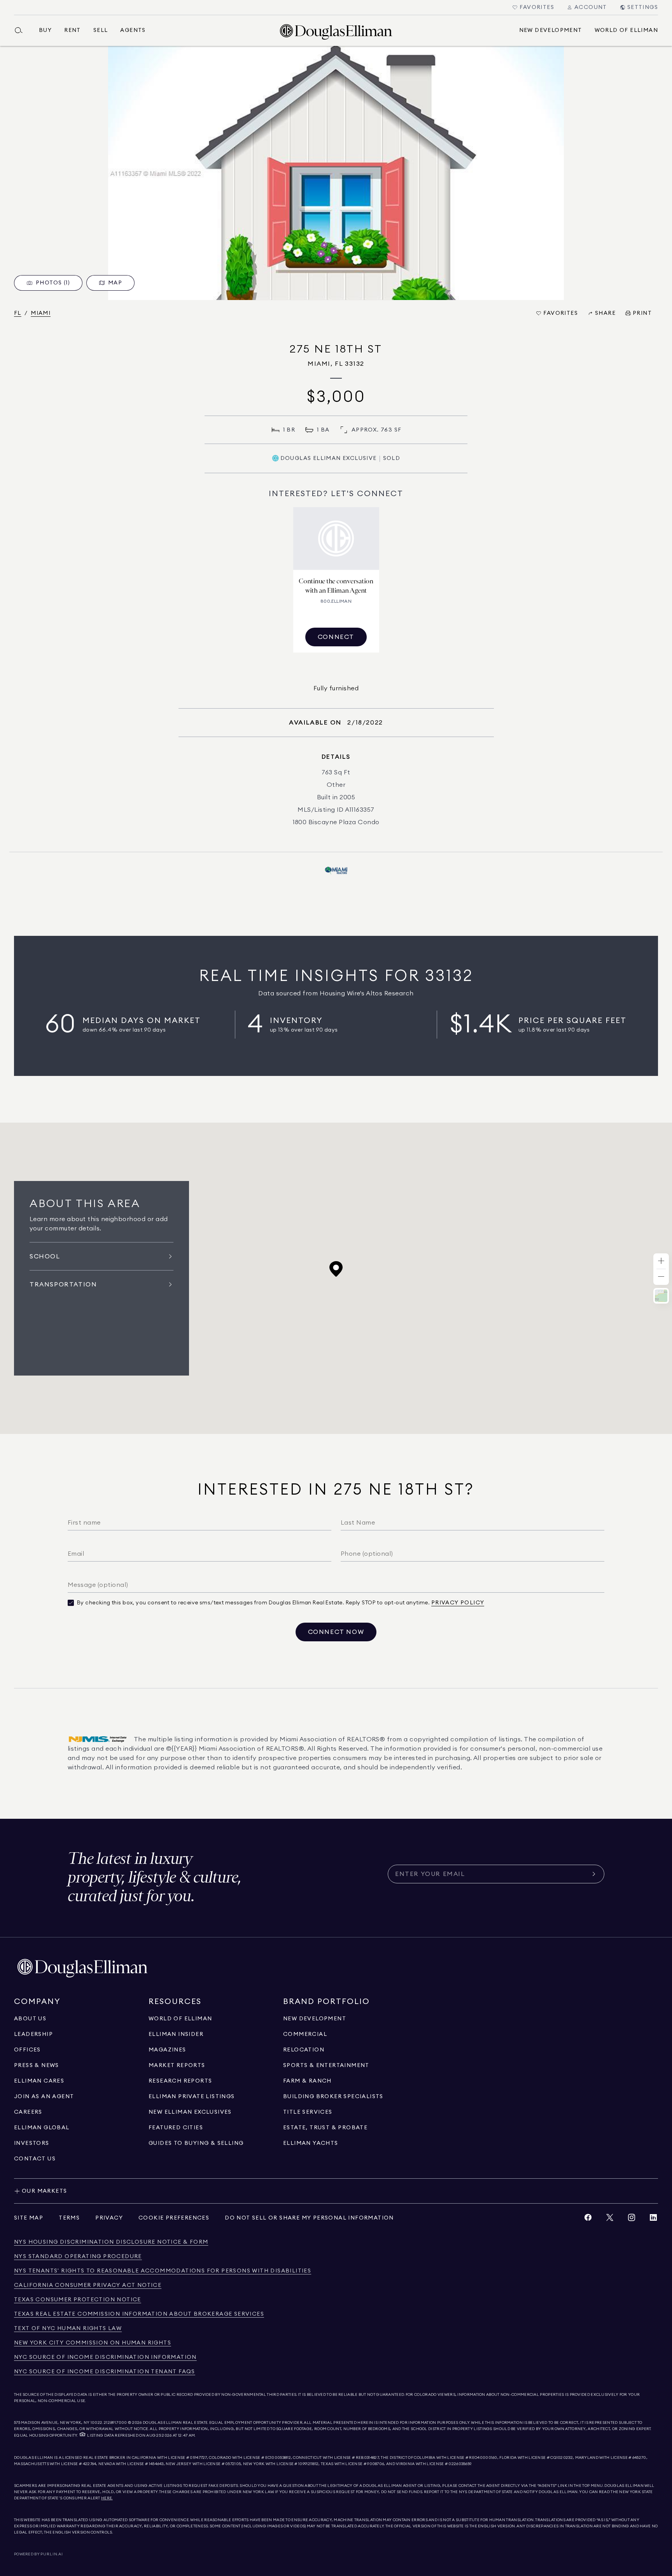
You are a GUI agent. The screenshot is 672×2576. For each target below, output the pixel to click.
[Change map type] (661, 1296)
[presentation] (336, 173)
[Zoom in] (661, 1261)
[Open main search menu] (22, 30)
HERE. (107, 2498)
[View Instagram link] (632, 2219)
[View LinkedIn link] (653, 2219)
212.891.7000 (115, 2423)
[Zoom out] (661, 1277)
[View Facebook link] (588, 2219)
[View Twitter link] (610, 2219)
